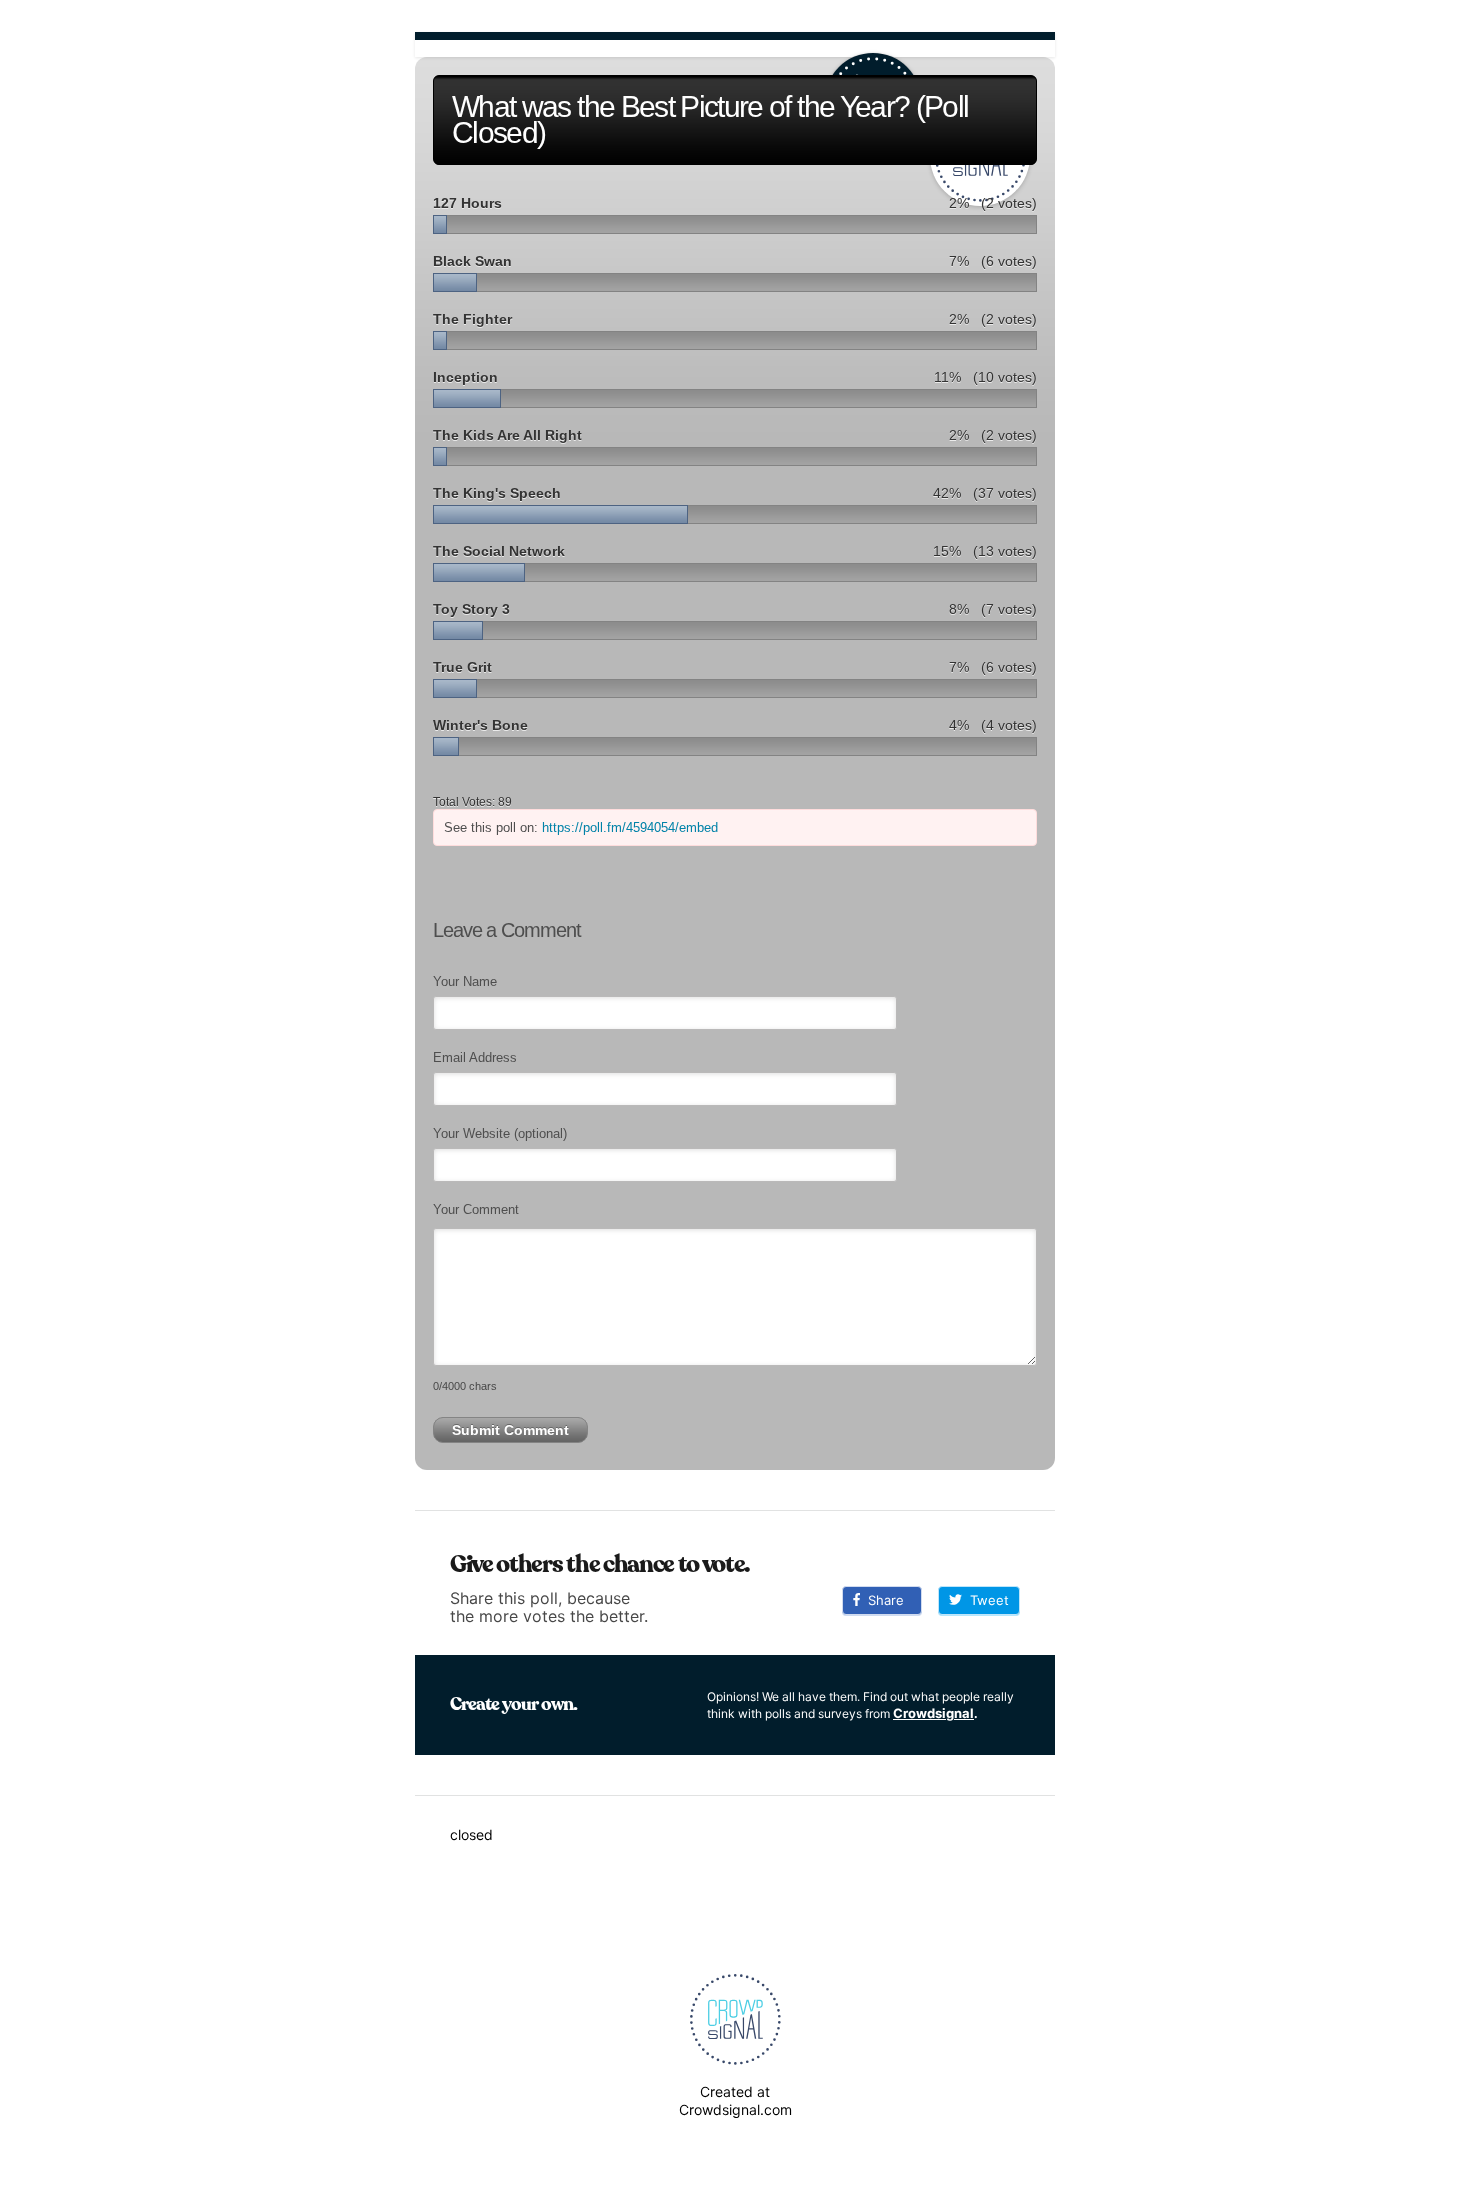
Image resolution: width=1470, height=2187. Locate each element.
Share (882, 1600)
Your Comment (476, 1209)
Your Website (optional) (500, 1133)
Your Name (465, 981)
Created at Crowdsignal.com (735, 2100)
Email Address (475, 1057)
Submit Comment (510, 1430)
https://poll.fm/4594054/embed (630, 827)
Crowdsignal (933, 1713)
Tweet (985, 1600)
